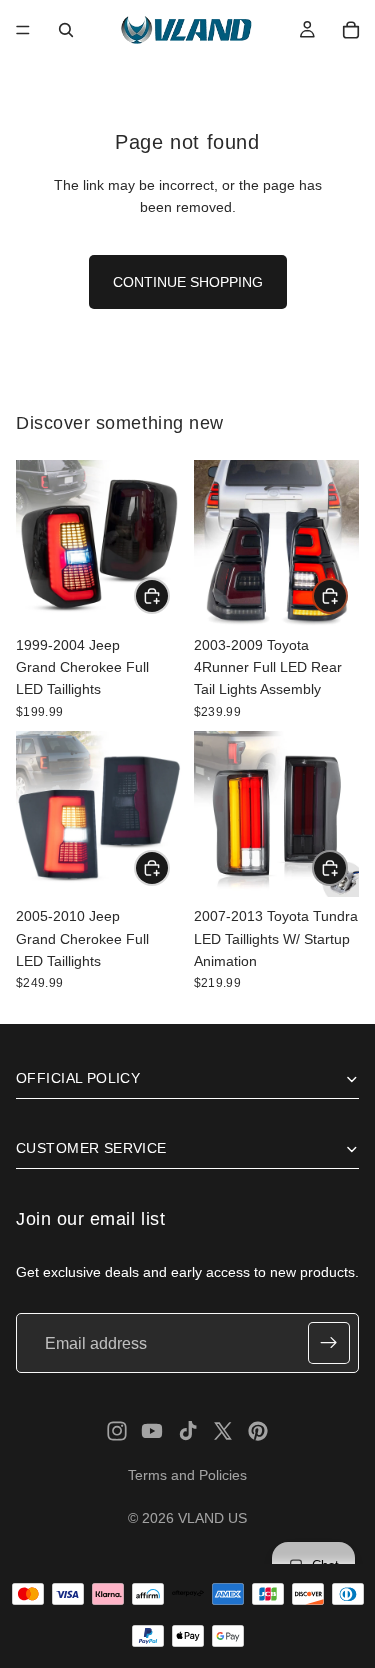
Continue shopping (188, 282)
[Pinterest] (258, 1431)
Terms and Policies (187, 1475)
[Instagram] (117, 1431)
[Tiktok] (188, 1431)
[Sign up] (329, 1344)
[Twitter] (223, 1431)
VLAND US (212, 1518)
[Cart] (351, 30)
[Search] (66, 30)
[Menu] (23, 30)
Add (169, 596)
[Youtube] (152, 1431)
